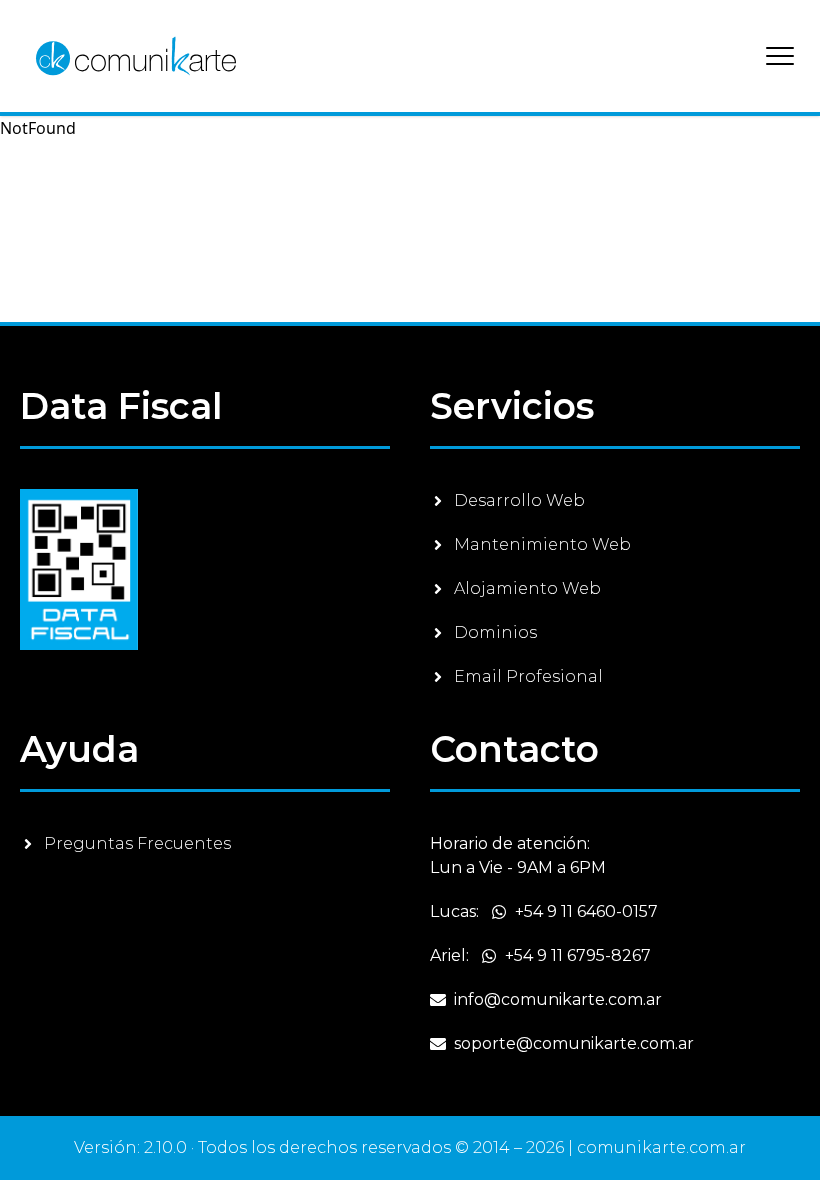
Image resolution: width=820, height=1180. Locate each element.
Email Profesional (528, 676)
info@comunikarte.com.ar (558, 999)
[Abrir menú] (780, 56)
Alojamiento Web (527, 588)
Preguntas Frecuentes (137, 843)
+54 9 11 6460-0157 (586, 911)
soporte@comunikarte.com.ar (574, 1043)
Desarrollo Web (519, 500)
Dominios (495, 632)
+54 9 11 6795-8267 (578, 955)
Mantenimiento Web (542, 544)
